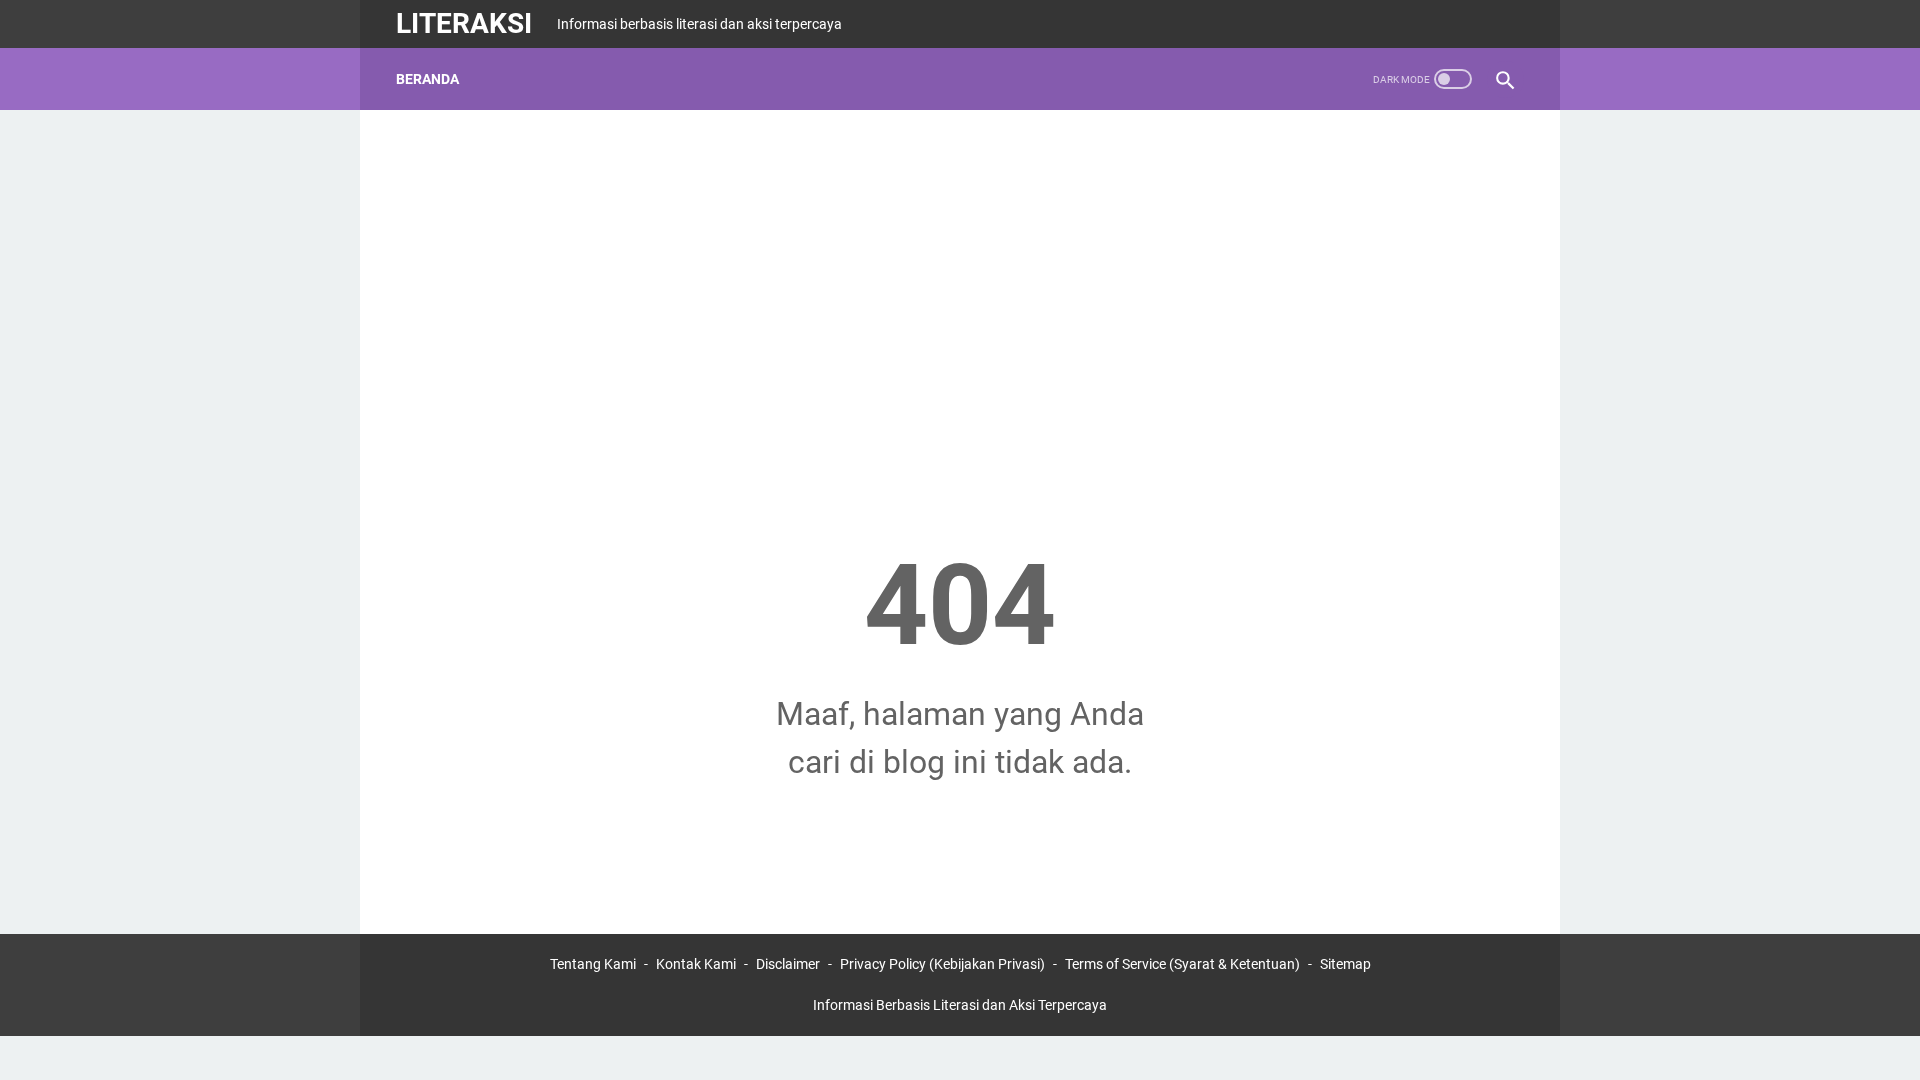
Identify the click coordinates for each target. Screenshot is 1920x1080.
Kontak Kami (696, 964)
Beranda (427, 79)
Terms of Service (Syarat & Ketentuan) (1182, 964)
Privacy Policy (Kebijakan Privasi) (942, 964)
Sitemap (1345, 964)
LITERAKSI (464, 23)
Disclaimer (788, 964)
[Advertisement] (960, 286)
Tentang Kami (593, 964)
